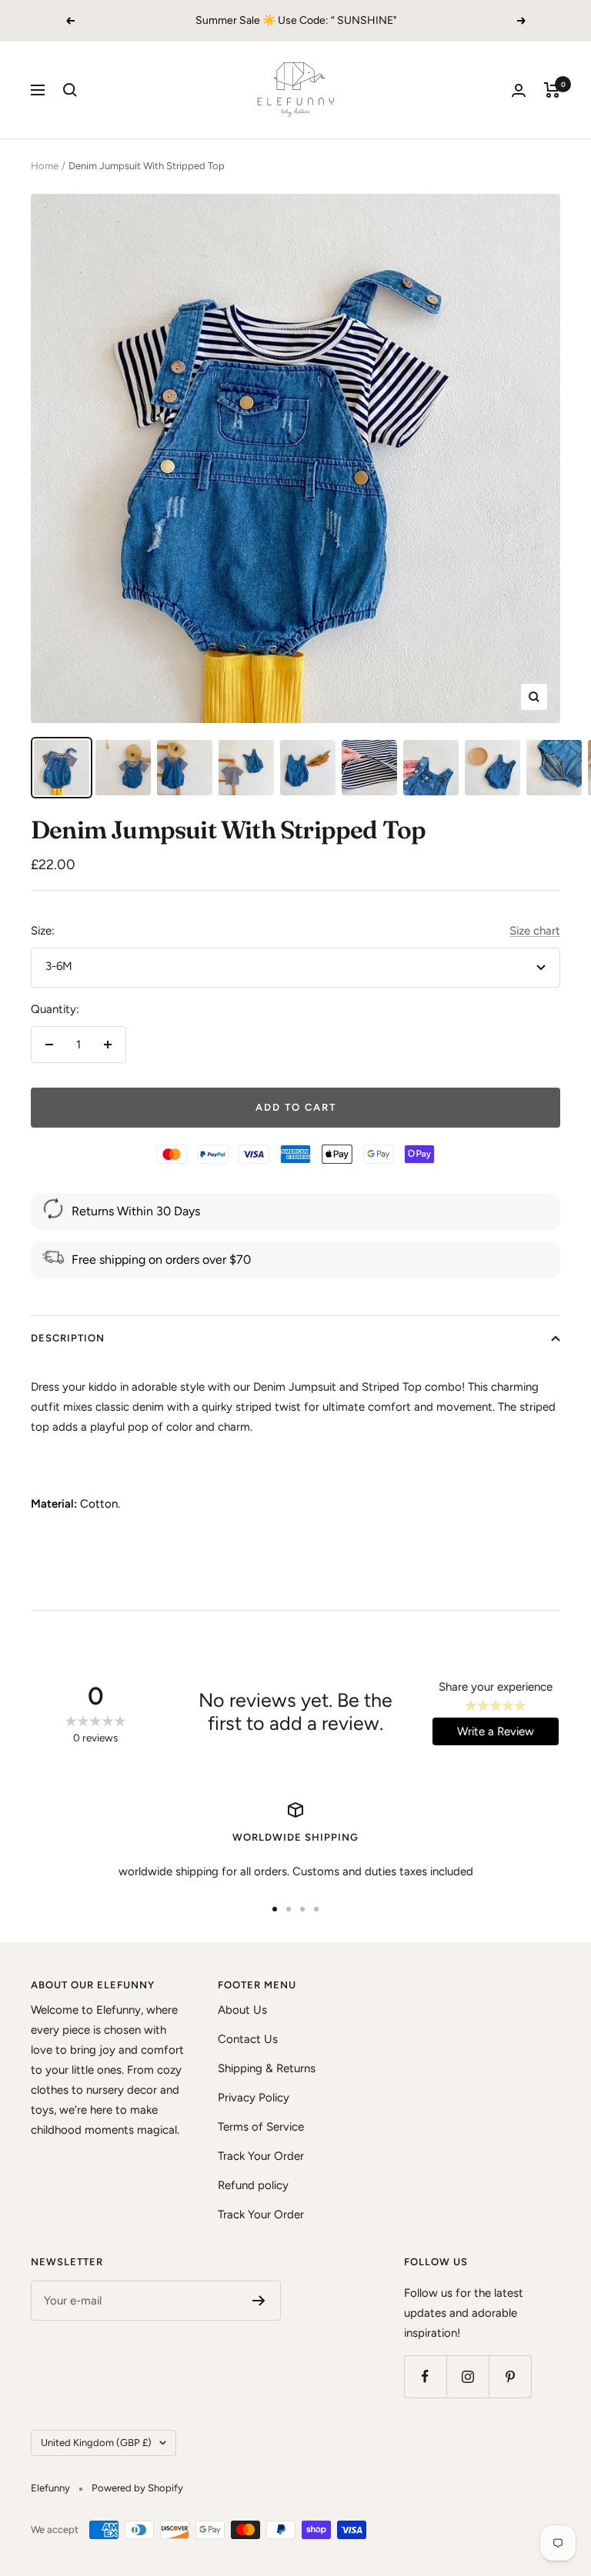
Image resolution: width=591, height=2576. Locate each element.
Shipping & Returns (267, 2068)
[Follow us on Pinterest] (510, 2376)
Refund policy (253, 2185)
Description (68, 1338)
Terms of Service (261, 2127)
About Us (242, 2010)
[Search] (70, 90)
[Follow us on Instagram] (467, 2376)
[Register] (259, 2301)
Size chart (535, 931)
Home (45, 166)
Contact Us (248, 2039)
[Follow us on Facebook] (425, 2376)
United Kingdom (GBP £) (96, 2443)
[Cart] (552, 90)
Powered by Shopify (137, 2488)
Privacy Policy (254, 2098)
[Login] (519, 90)
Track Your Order (261, 2156)
